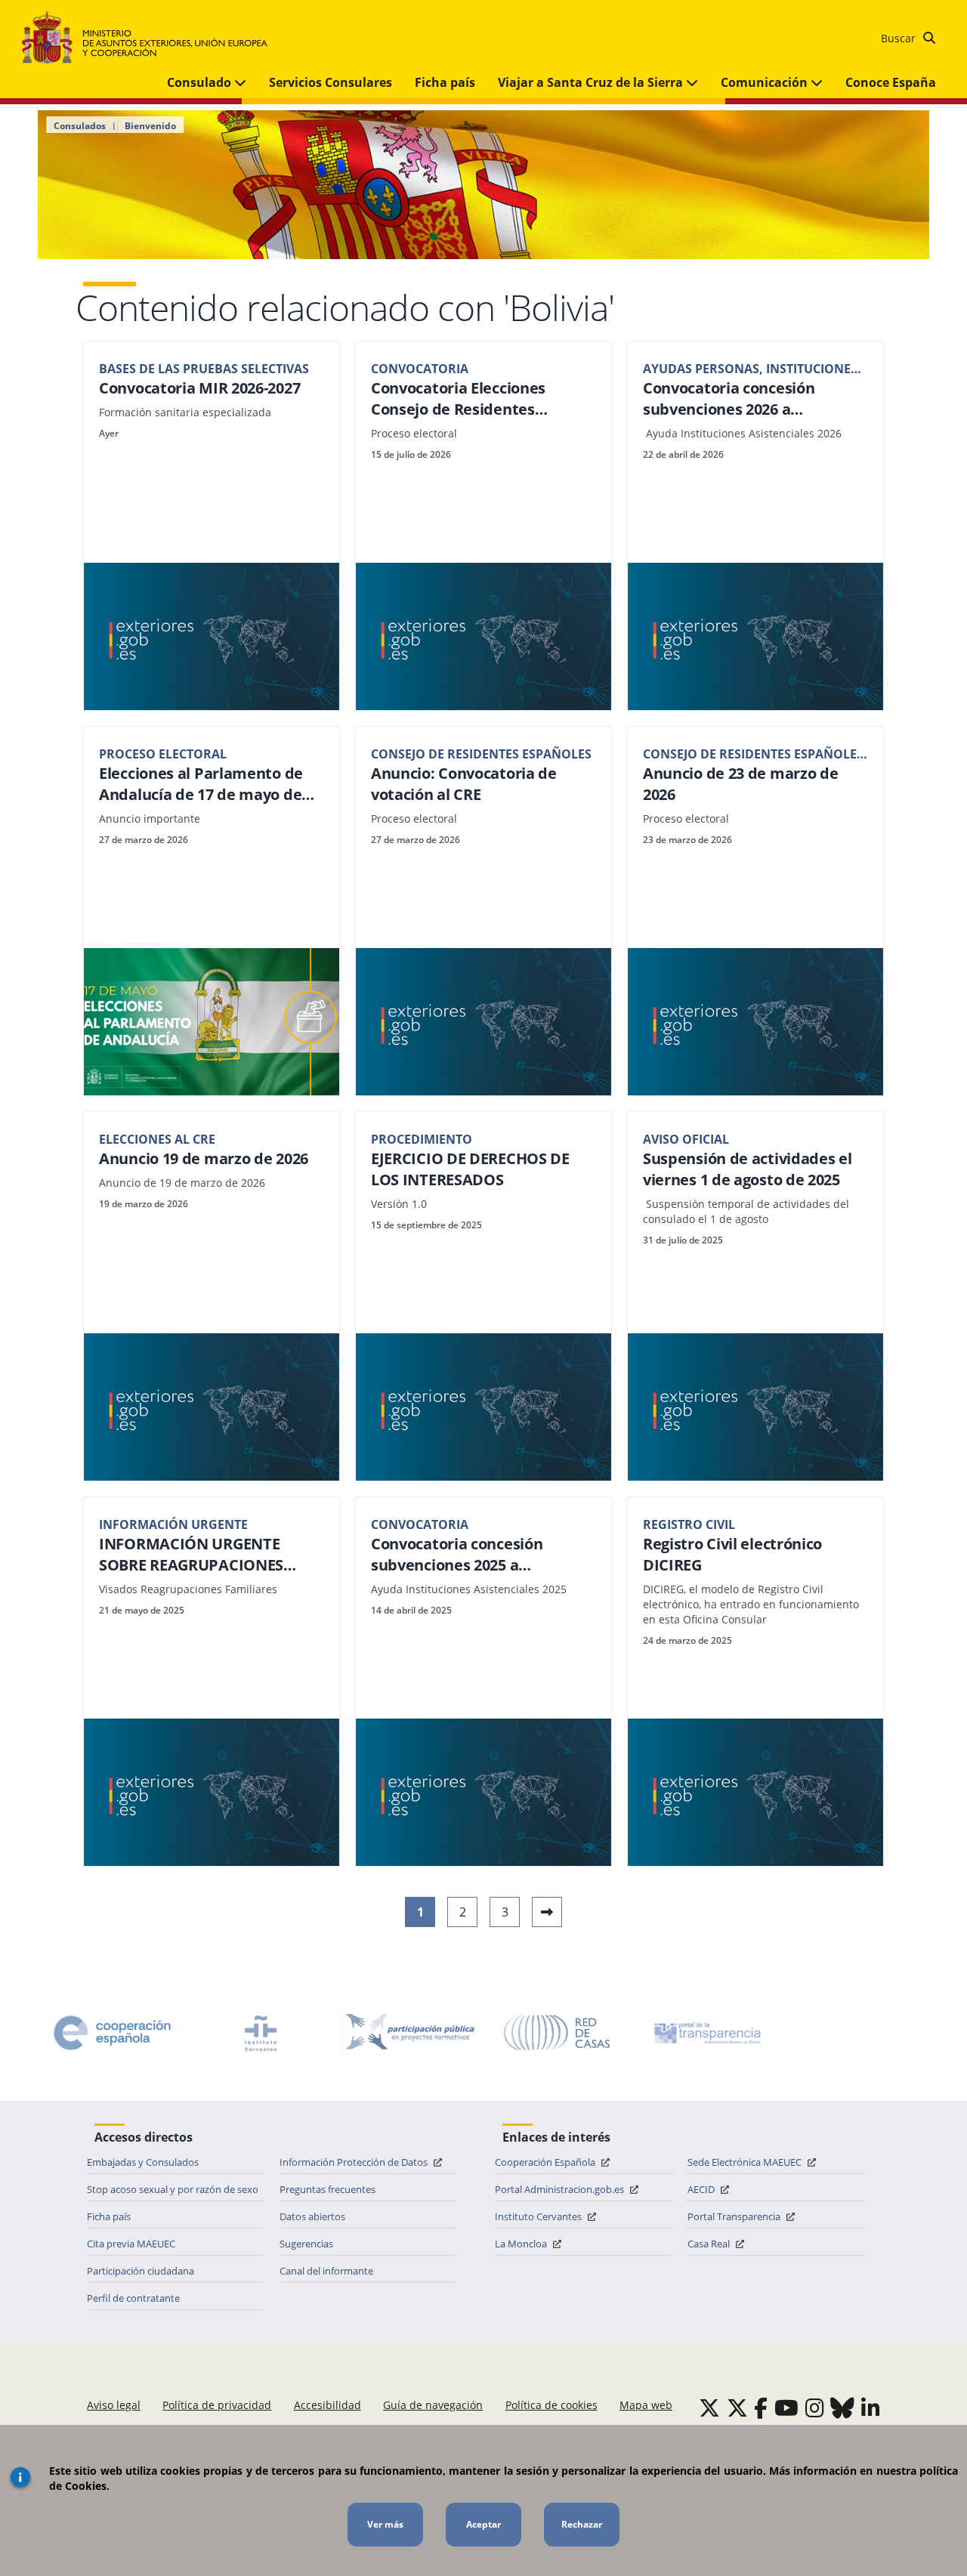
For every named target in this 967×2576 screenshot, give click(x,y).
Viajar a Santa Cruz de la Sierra (592, 82)
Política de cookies (551, 2405)
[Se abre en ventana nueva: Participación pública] (409, 2033)
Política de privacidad (217, 2405)
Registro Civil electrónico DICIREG (732, 1554)
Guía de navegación (433, 2405)
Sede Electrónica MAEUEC (746, 2162)
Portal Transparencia (735, 2216)
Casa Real (710, 2244)
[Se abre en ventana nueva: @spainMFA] (737, 2408)
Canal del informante (326, 2271)
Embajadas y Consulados (143, 2162)
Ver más (385, 2524)
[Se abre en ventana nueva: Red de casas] (558, 2033)
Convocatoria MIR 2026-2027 (199, 388)
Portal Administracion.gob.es (561, 2189)
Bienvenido (150, 126)
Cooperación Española (546, 2162)
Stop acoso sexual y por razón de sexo (173, 2189)
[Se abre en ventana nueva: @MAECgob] (709, 2408)
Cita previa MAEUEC (131, 2244)
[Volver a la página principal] (152, 38)
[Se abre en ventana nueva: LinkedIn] (871, 2408)
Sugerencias (306, 2244)
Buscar (900, 38)
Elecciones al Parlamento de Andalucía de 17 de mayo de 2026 (201, 784)
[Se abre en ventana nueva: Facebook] (761, 2408)
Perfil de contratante (133, 2298)
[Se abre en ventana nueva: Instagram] (815, 2408)
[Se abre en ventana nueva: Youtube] (786, 2408)
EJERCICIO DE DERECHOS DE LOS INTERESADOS (470, 1169)
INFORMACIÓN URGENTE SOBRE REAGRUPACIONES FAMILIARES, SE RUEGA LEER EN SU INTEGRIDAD (212, 1555)
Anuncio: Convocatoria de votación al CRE (464, 784)
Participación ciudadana (141, 2271)
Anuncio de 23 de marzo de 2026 (741, 784)
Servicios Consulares (331, 82)
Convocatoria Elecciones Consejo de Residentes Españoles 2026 (458, 399)
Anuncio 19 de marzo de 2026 (204, 1158)
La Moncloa (522, 2244)
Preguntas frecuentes (327, 2189)
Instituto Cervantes (539, 2216)
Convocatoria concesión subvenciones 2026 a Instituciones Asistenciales (740, 399)
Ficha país (445, 82)
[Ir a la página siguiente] (547, 1912)
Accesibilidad (327, 2405)
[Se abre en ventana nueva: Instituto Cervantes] (261, 2033)
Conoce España (891, 82)
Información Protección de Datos (355, 2162)
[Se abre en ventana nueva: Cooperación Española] (113, 2033)
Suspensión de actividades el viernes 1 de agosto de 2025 (748, 1169)
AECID (702, 2189)
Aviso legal (114, 2405)
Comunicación (766, 82)
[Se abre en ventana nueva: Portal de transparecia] (706, 2033)
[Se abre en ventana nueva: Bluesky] (842, 2408)
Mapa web (646, 2405)
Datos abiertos (312, 2216)
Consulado (201, 82)
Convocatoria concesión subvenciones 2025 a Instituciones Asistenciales (468, 1555)
